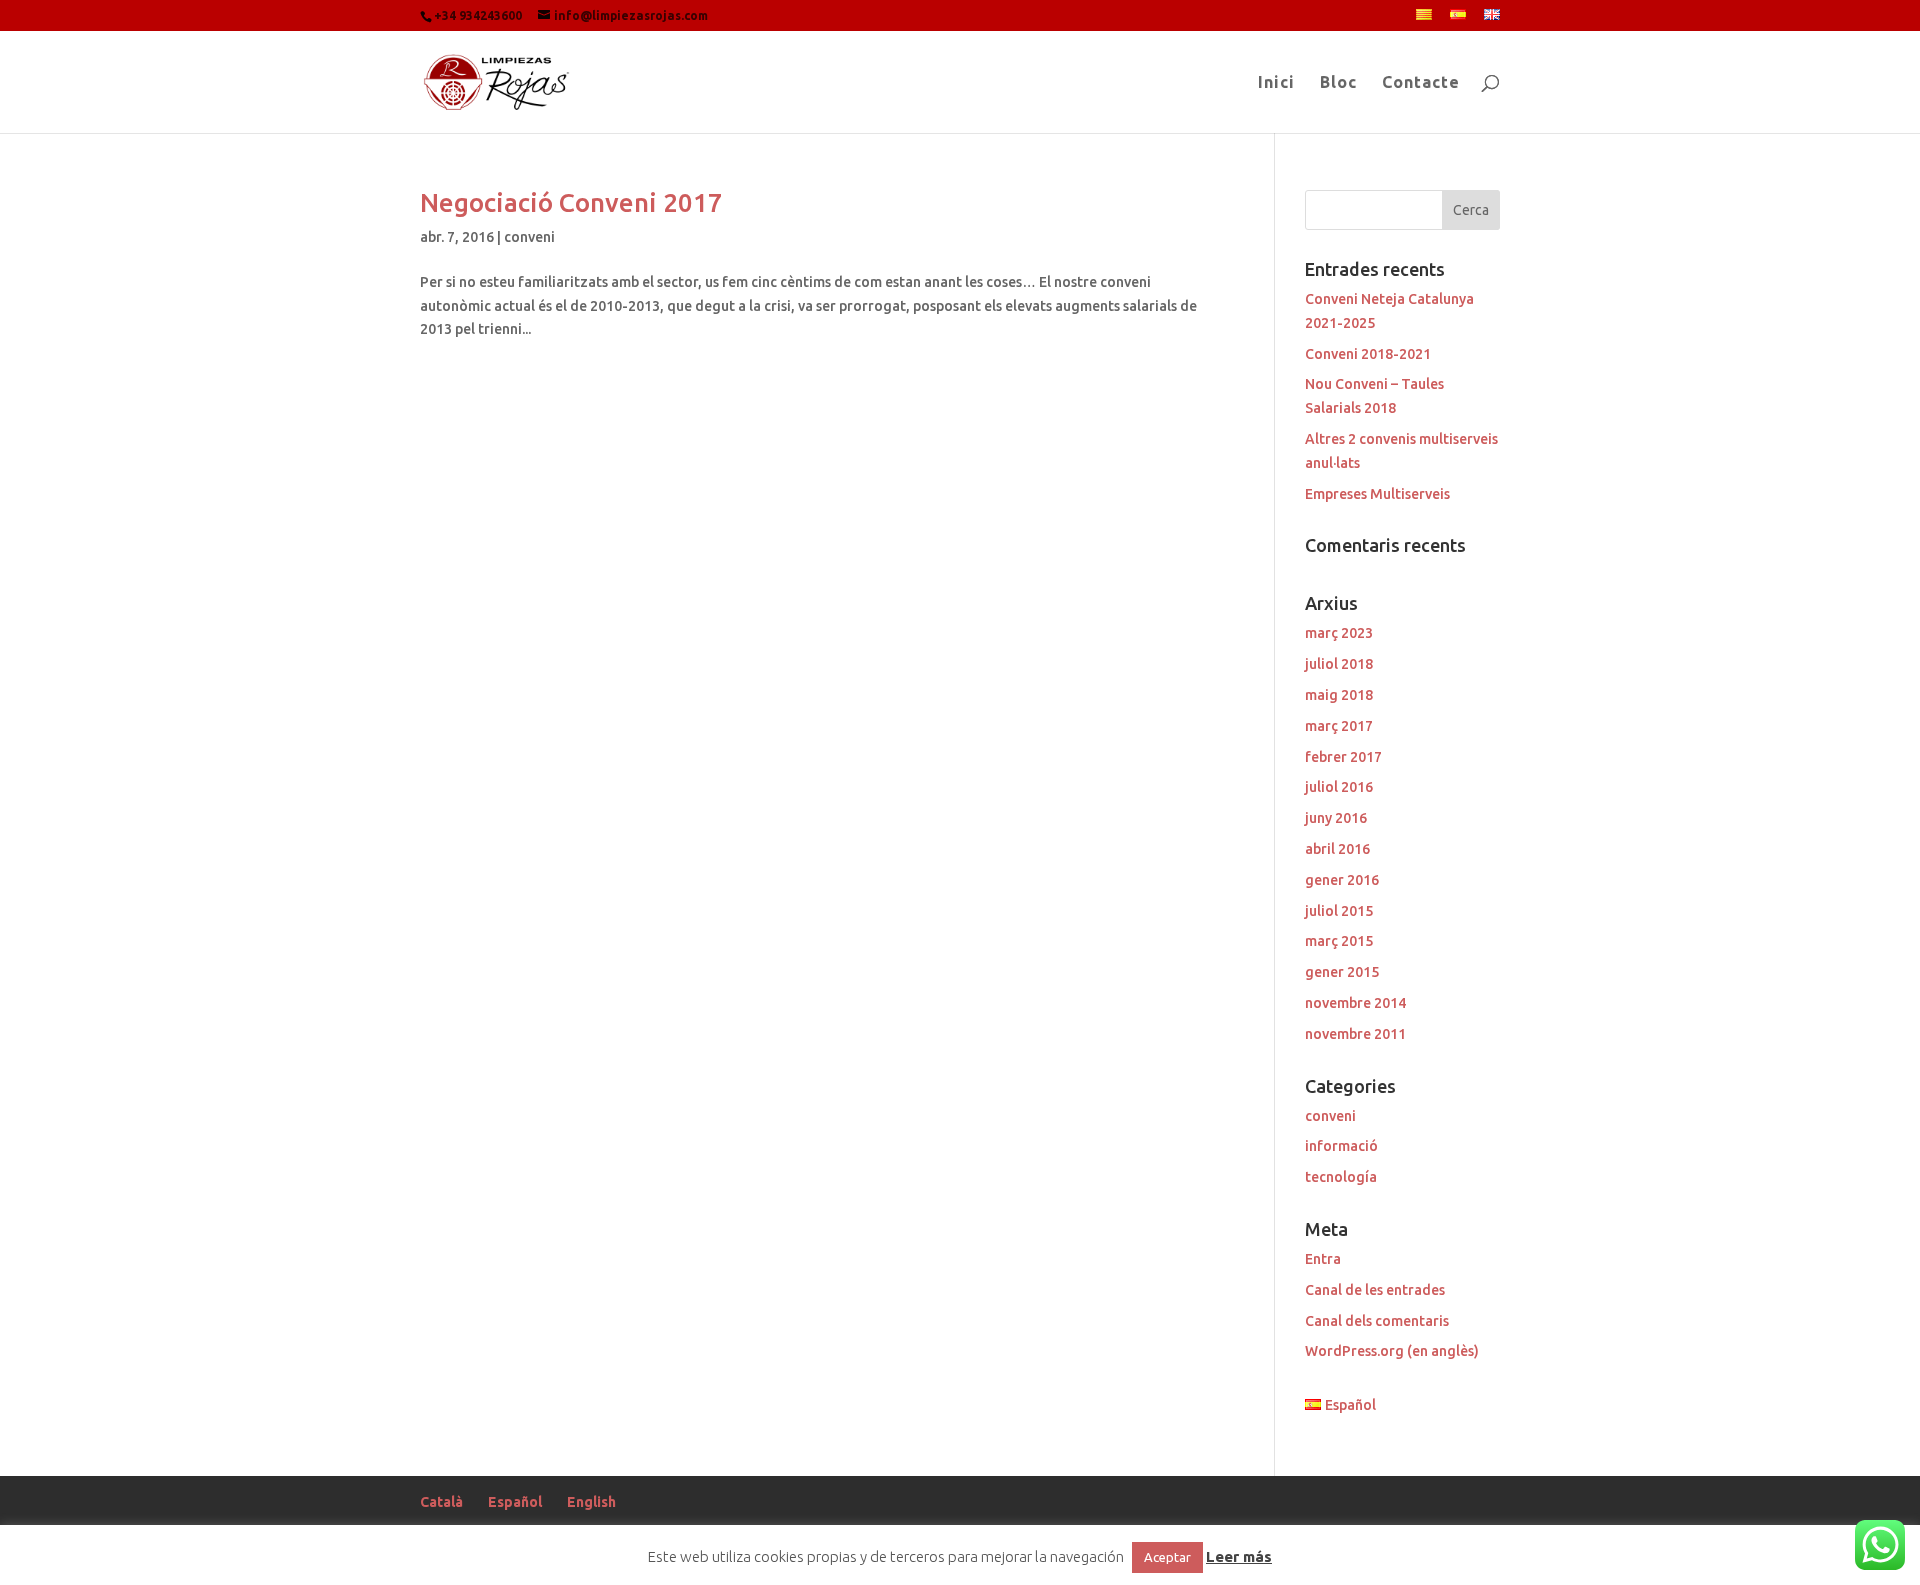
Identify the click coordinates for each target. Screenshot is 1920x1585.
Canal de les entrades (1375, 1290)
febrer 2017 (1343, 757)
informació (1341, 1146)
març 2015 (1339, 941)
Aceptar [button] (1167, 1557)
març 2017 (1339, 726)
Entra (1323, 1259)
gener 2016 (1342, 880)
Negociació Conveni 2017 (571, 202)
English (591, 1502)
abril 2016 (1337, 849)
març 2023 (1339, 633)
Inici (1276, 83)
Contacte (1421, 83)
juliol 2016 (1339, 787)
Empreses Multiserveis (1377, 494)
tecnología (1341, 1177)
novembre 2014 (1355, 1003)
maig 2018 (1339, 695)
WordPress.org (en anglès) (1392, 1351)
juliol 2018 (1339, 664)
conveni (529, 237)
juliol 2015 (1339, 911)
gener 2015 (1342, 972)
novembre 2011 (1355, 1034)
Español (515, 1502)
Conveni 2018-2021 (1368, 354)
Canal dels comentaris (1377, 1321)
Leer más (1239, 1556)
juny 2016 (1336, 818)
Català (441, 1502)
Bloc (1338, 83)
